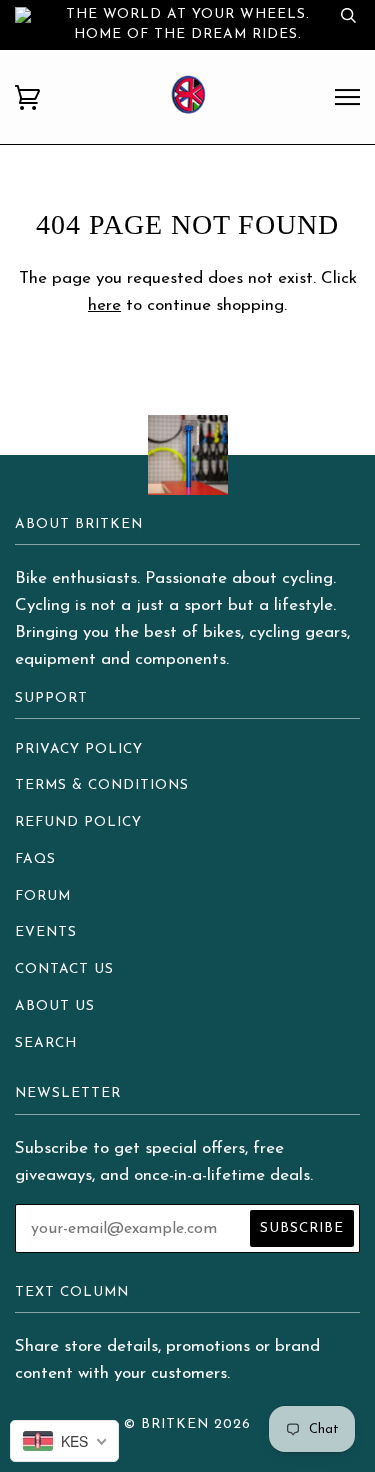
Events (46, 932)
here (104, 305)
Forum (43, 896)
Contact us (64, 969)
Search (46, 1043)
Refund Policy (78, 822)
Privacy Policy (79, 749)
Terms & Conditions (102, 785)
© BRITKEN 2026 (187, 1424)
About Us (55, 1006)
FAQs (35, 859)
